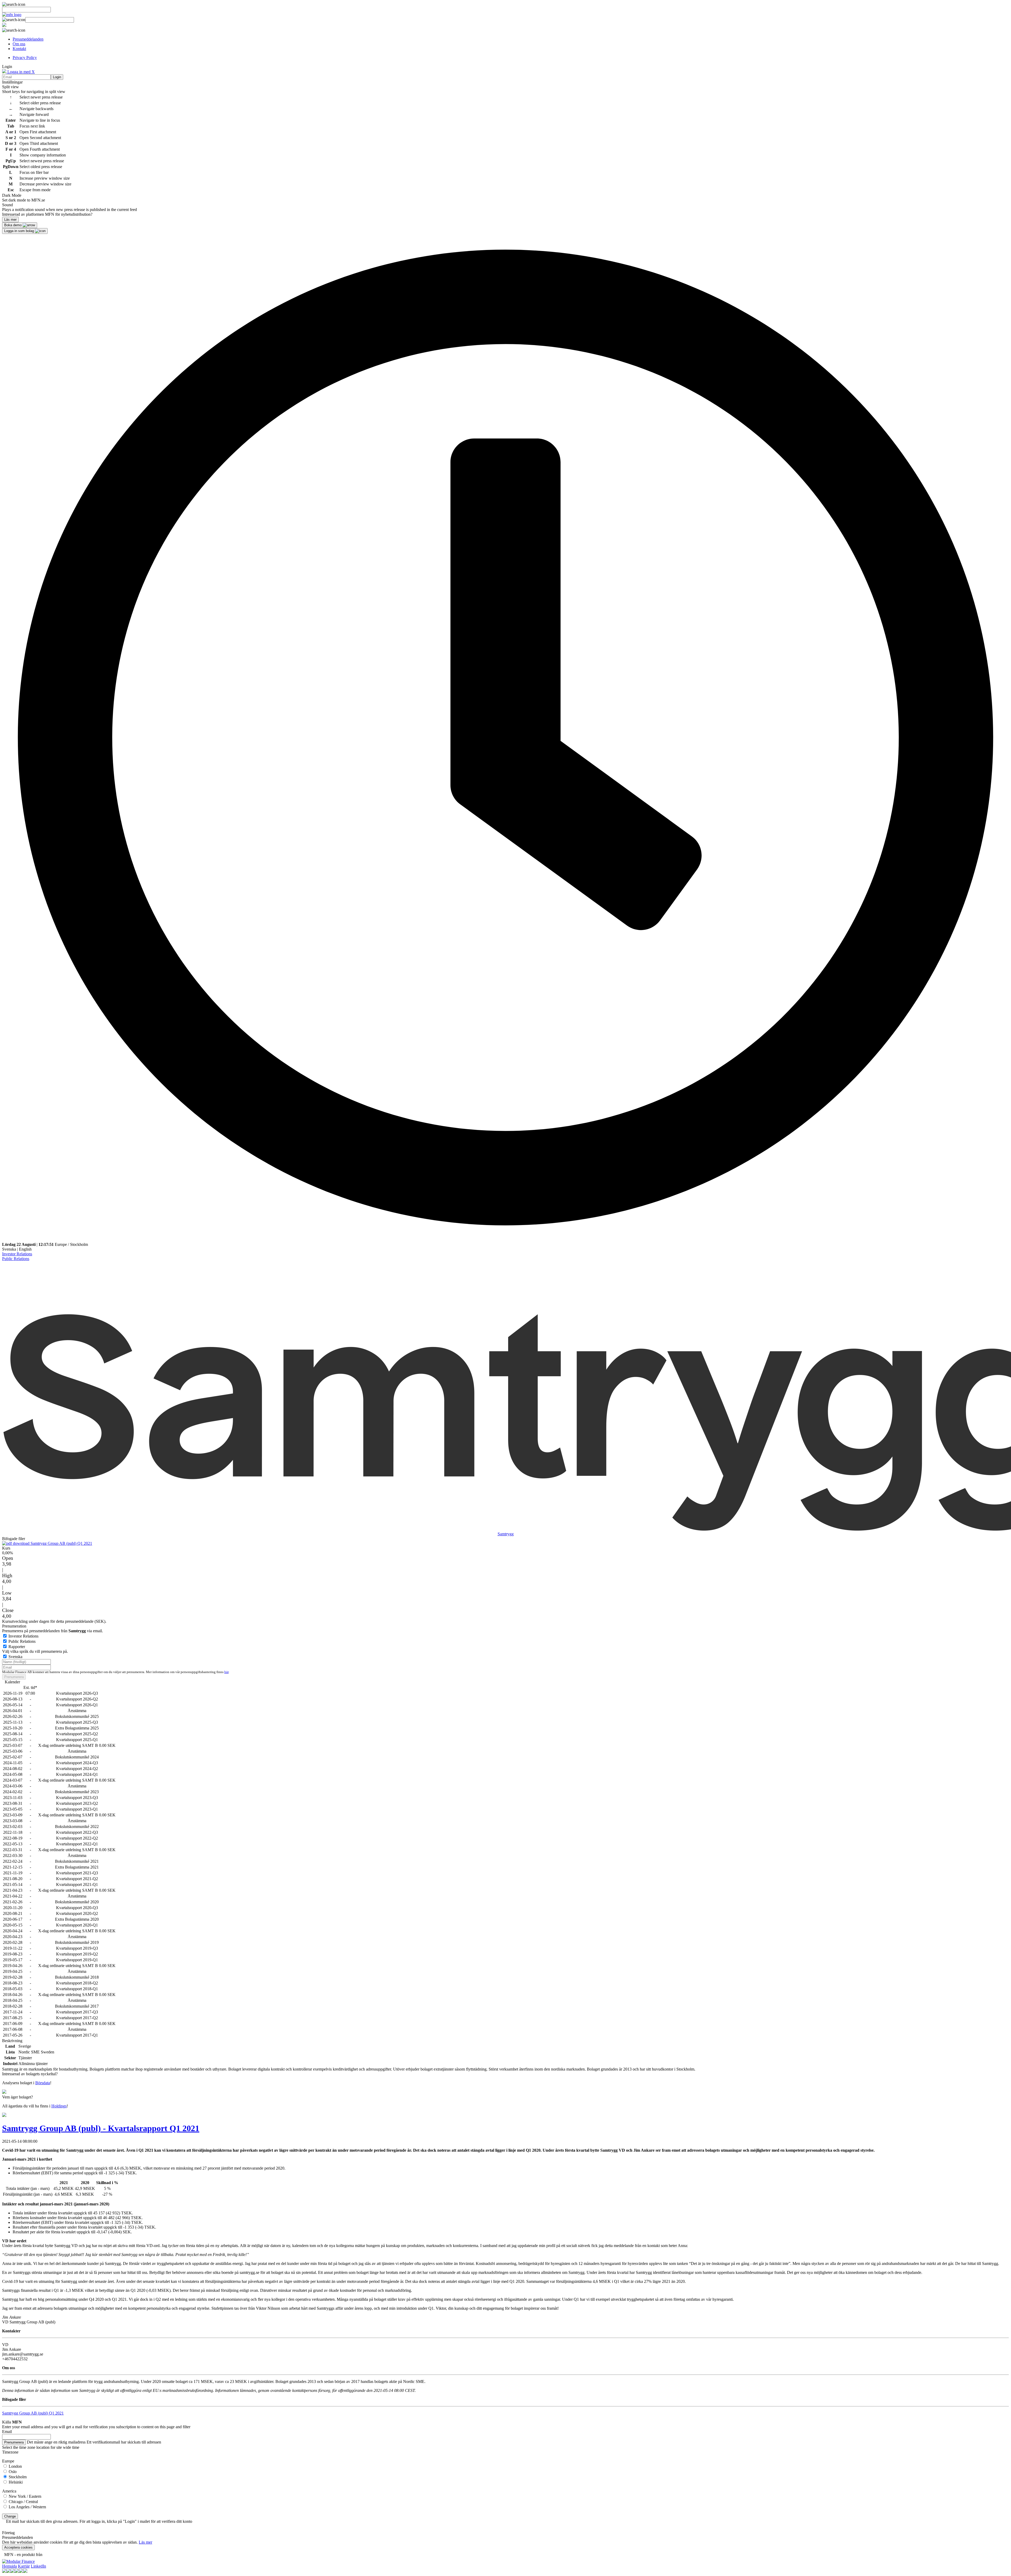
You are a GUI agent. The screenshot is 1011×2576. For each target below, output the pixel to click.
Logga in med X (21, 72)
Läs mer (145, 2542)
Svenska (9, 1249)
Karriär (24, 2566)
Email (7, 2432)
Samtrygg (506, 1534)
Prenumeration (14, 1626)
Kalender (12, 1682)
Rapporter (17, 1647)
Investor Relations (17, 1254)
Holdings (59, 2106)
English (25, 1249)
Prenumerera (14, 1677)
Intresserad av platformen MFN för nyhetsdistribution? (47, 214)
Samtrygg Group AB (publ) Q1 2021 (61, 1543)
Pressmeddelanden (28, 39)
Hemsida (9, 2566)
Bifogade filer (14, 1539)
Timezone (10, 2452)
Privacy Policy (25, 58)
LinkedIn (38, 2566)
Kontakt (19, 49)
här (226, 1672)
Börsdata (43, 2083)
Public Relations (16, 1259)
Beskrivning (12, 2041)
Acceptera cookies (18, 2547)
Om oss (19, 44)
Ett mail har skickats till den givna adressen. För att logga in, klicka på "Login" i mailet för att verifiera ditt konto (99, 2521)
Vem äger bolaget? (18, 2097)
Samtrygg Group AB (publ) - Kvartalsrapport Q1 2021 (101, 2128)
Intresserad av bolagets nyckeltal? (30, 2074)
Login (57, 77)
